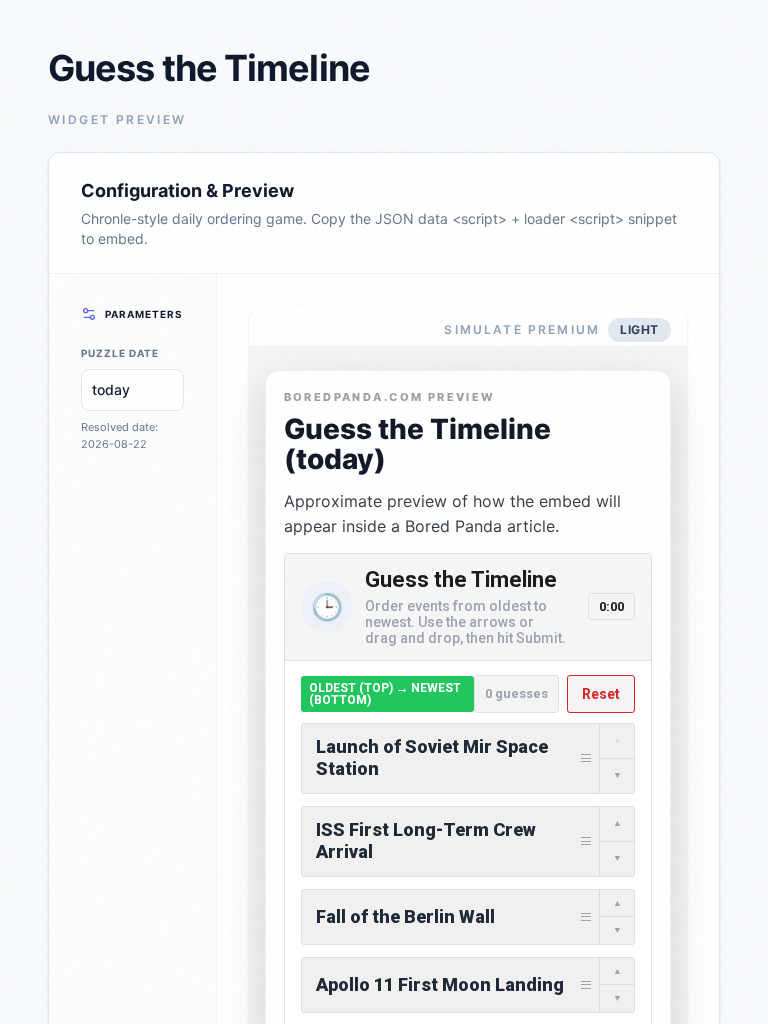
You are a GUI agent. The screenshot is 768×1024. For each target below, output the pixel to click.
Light (639, 329)
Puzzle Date (120, 353)
